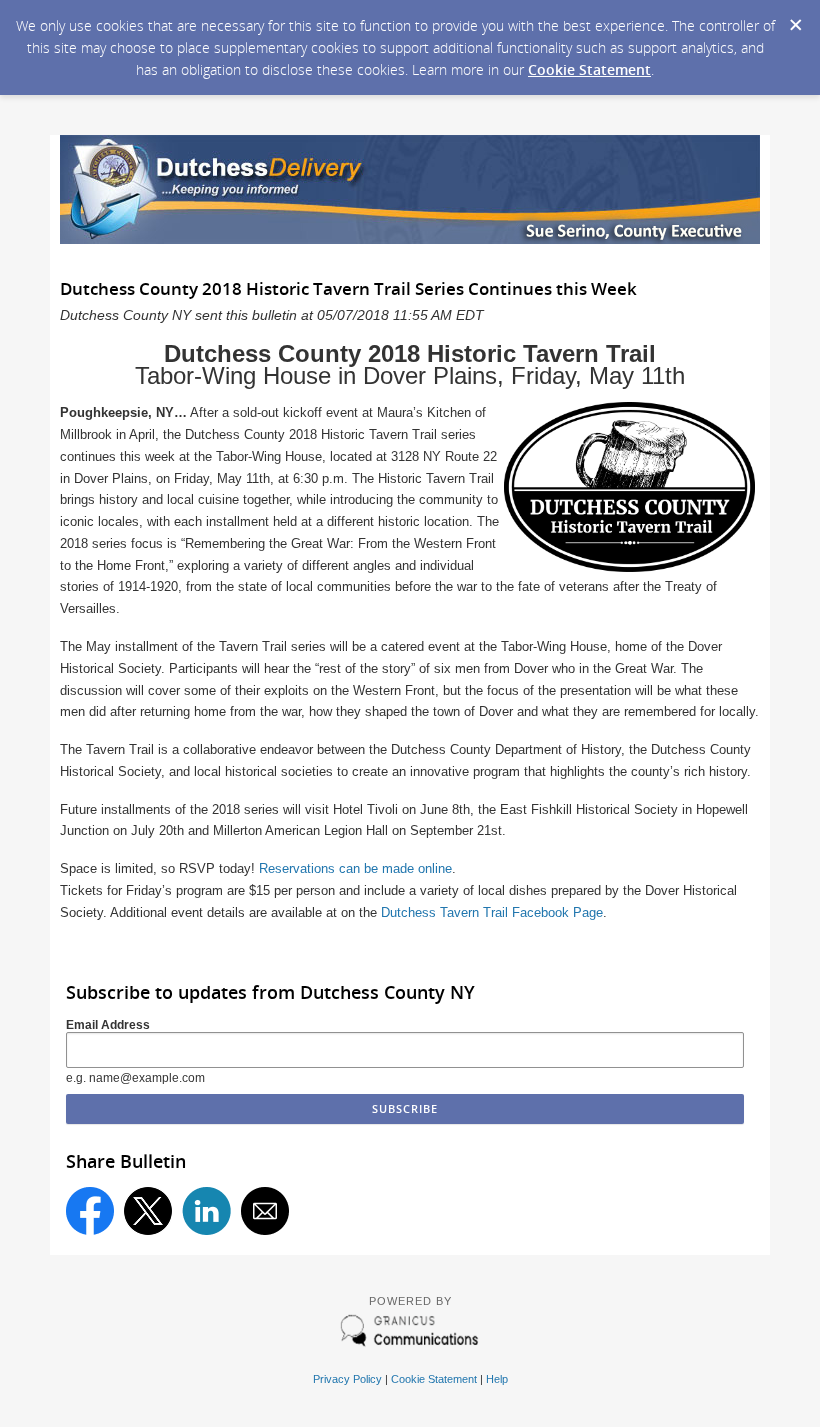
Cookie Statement (589, 69)
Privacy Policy (347, 1379)
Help (497, 1379)
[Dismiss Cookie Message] (795, 19)
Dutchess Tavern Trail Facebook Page (492, 912)
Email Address (108, 1025)
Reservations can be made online (355, 868)
